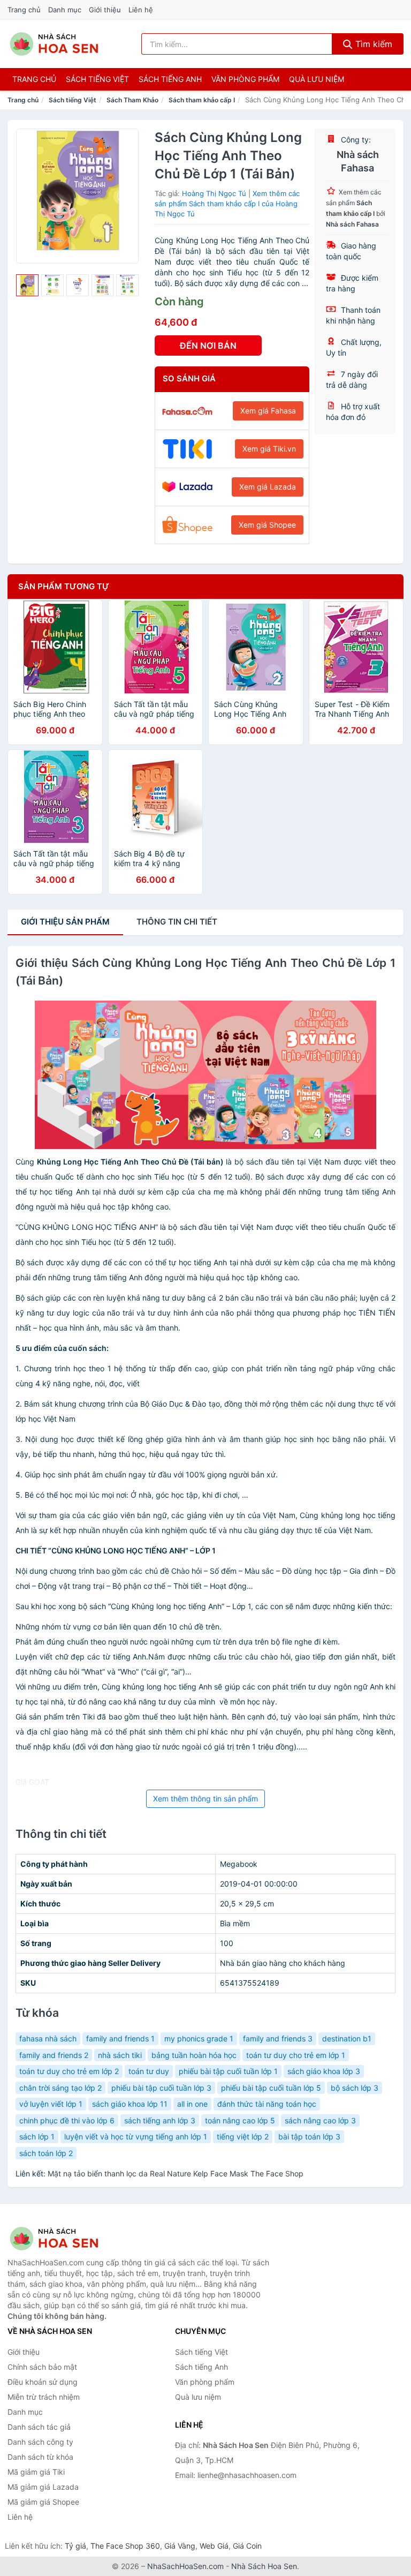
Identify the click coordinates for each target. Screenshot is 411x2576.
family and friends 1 (120, 2038)
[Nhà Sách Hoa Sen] (61, 2239)
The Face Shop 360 (125, 2546)
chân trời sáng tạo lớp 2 (60, 2088)
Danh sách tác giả (39, 2427)
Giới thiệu (105, 10)
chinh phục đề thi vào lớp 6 (67, 2120)
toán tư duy (149, 2071)
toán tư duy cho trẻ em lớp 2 (69, 2071)
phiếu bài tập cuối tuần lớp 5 (271, 2088)
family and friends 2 (54, 2055)
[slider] (27, 286)
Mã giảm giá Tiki (36, 2472)
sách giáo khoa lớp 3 (324, 2071)
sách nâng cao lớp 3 (320, 2120)
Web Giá (214, 2546)
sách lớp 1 (37, 2136)
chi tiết (177, 922)
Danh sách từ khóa (40, 2457)
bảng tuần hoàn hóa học (194, 2055)
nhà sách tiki (120, 2055)
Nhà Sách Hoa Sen (264, 2566)
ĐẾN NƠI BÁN (208, 346)
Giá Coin (247, 2546)
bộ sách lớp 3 (355, 2088)
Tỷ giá (75, 2546)
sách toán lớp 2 (46, 2153)
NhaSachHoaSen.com (185, 2566)
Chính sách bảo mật (42, 2367)
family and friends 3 (278, 2038)
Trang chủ (24, 10)
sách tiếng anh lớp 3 (160, 2120)
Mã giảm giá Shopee (43, 2502)
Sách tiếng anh (170, 79)
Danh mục (65, 10)
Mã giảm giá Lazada (43, 2487)
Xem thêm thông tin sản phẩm (205, 1798)
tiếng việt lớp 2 (243, 2136)
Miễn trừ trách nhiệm (44, 2397)
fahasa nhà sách (48, 2038)
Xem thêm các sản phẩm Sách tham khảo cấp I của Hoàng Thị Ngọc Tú (227, 203)
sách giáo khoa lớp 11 (130, 2104)
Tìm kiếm (372, 44)
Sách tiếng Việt (73, 100)
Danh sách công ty (40, 2442)
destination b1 (347, 2038)
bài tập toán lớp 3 (309, 2136)
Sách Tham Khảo (132, 100)
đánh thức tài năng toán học (267, 2104)
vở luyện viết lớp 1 (51, 2104)
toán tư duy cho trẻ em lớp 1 (296, 2055)
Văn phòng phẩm (245, 79)
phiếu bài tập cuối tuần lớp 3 (161, 2088)
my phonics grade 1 (199, 2038)
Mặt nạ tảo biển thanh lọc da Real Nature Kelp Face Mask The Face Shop (176, 2173)
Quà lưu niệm (317, 79)
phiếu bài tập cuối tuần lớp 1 (228, 2071)
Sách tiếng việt (97, 79)
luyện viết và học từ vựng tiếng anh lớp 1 (136, 2136)
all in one (192, 2104)
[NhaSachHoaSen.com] (54, 44)
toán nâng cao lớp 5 (240, 2120)
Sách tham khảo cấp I (202, 100)
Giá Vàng (180, 2546)
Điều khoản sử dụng (43, 2382)
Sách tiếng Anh (201, 2367)
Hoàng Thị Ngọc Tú (214, 193)
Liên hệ (141, 10)
